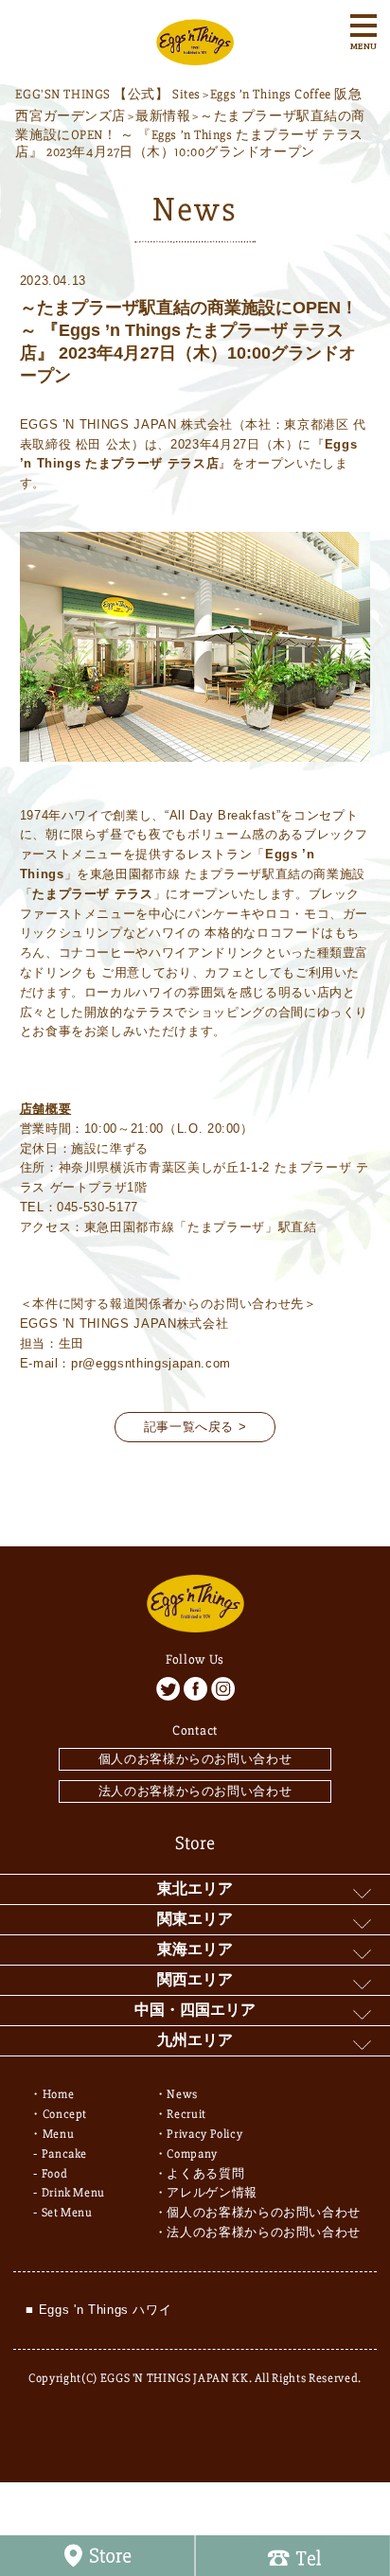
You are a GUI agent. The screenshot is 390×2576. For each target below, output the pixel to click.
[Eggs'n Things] (195, 55)
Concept (65, 2114)
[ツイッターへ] (168, 1689)
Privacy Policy (204, 2134)
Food (55, 2174)
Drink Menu (74, 2193)
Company (192, 2154)
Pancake (65, 2154)
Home (59, 2094)
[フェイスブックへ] (195, 1689)
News (182, 2094)
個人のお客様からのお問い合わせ (195, 1759)
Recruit (186, 2114)
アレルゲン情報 (212, 2193)
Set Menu (67, 2213)
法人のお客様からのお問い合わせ (195, 1791)
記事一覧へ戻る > (195, 1427)
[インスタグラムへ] (223, 1689)
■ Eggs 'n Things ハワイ (98, 2310)
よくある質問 (205, 2174)
